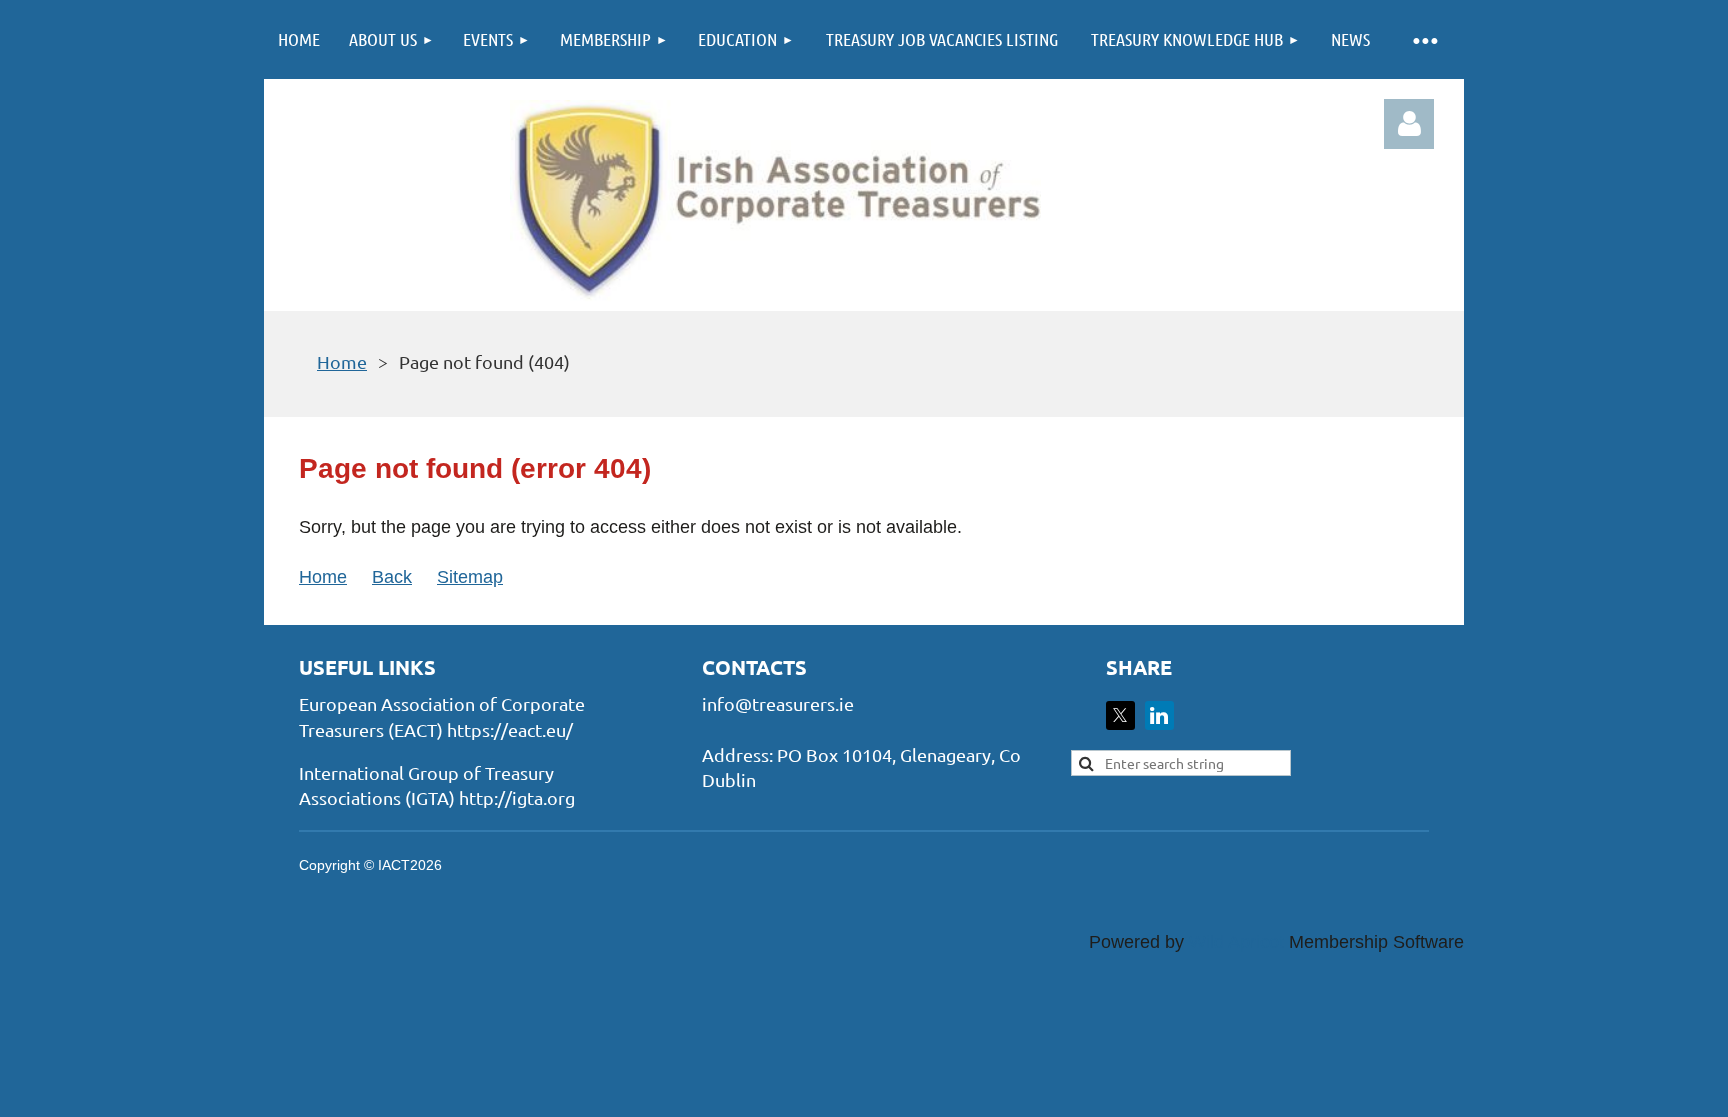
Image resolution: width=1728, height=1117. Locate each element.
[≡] (1424, 39)
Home (342, 361)
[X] (1120, 715)
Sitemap (470, 577)
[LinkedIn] (1159, 715)
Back (392, 577)
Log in (1409, 124)
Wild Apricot (1236, 942)
